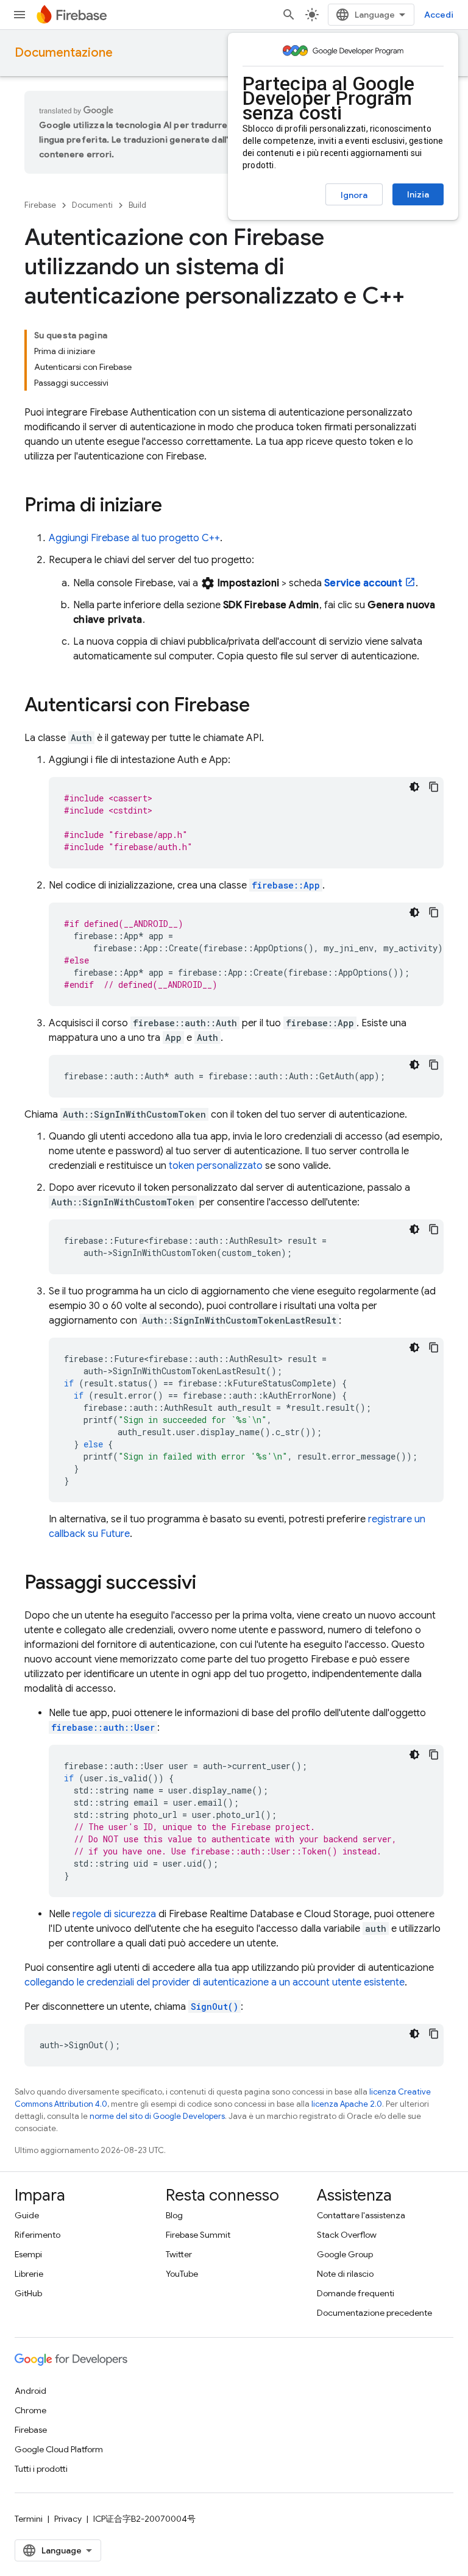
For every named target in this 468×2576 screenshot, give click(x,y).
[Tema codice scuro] (414, 787)
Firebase (40, 205)
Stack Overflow (347, 2235)
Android (30, 2391)
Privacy (68, 2519)
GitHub (28, 2293)
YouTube (182, 2274)
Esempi (28, 2254)
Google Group (345, 2254)
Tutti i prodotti (41, 2469)
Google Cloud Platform (59, 2449)
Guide (27, 2215)
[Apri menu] (19, 15)
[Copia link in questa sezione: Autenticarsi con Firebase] (262, 706)
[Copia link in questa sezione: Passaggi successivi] (208, 1584)
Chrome (30, 2410)
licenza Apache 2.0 (347, 2104)
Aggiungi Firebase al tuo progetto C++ (134, 538)
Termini (29, 2519)
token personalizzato (216, 1166)
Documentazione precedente (374, 2313)
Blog (174, 2215)
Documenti (92, 205)
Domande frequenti (356, 2293)
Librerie (29, 2274)
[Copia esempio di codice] (434, 787)
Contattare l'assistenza (361, 2215)
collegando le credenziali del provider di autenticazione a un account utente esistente (214, 1982)
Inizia (418, 194)
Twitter (179, 2254)
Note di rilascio (345, 2274)
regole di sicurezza (114, 1914)
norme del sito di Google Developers (157, 2116)
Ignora (354, 195)
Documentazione (64, 53)
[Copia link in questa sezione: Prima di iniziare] (174, 506)
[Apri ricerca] (289, 15)
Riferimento (37, 2235)
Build (137, 205)
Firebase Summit (198, 2235)
